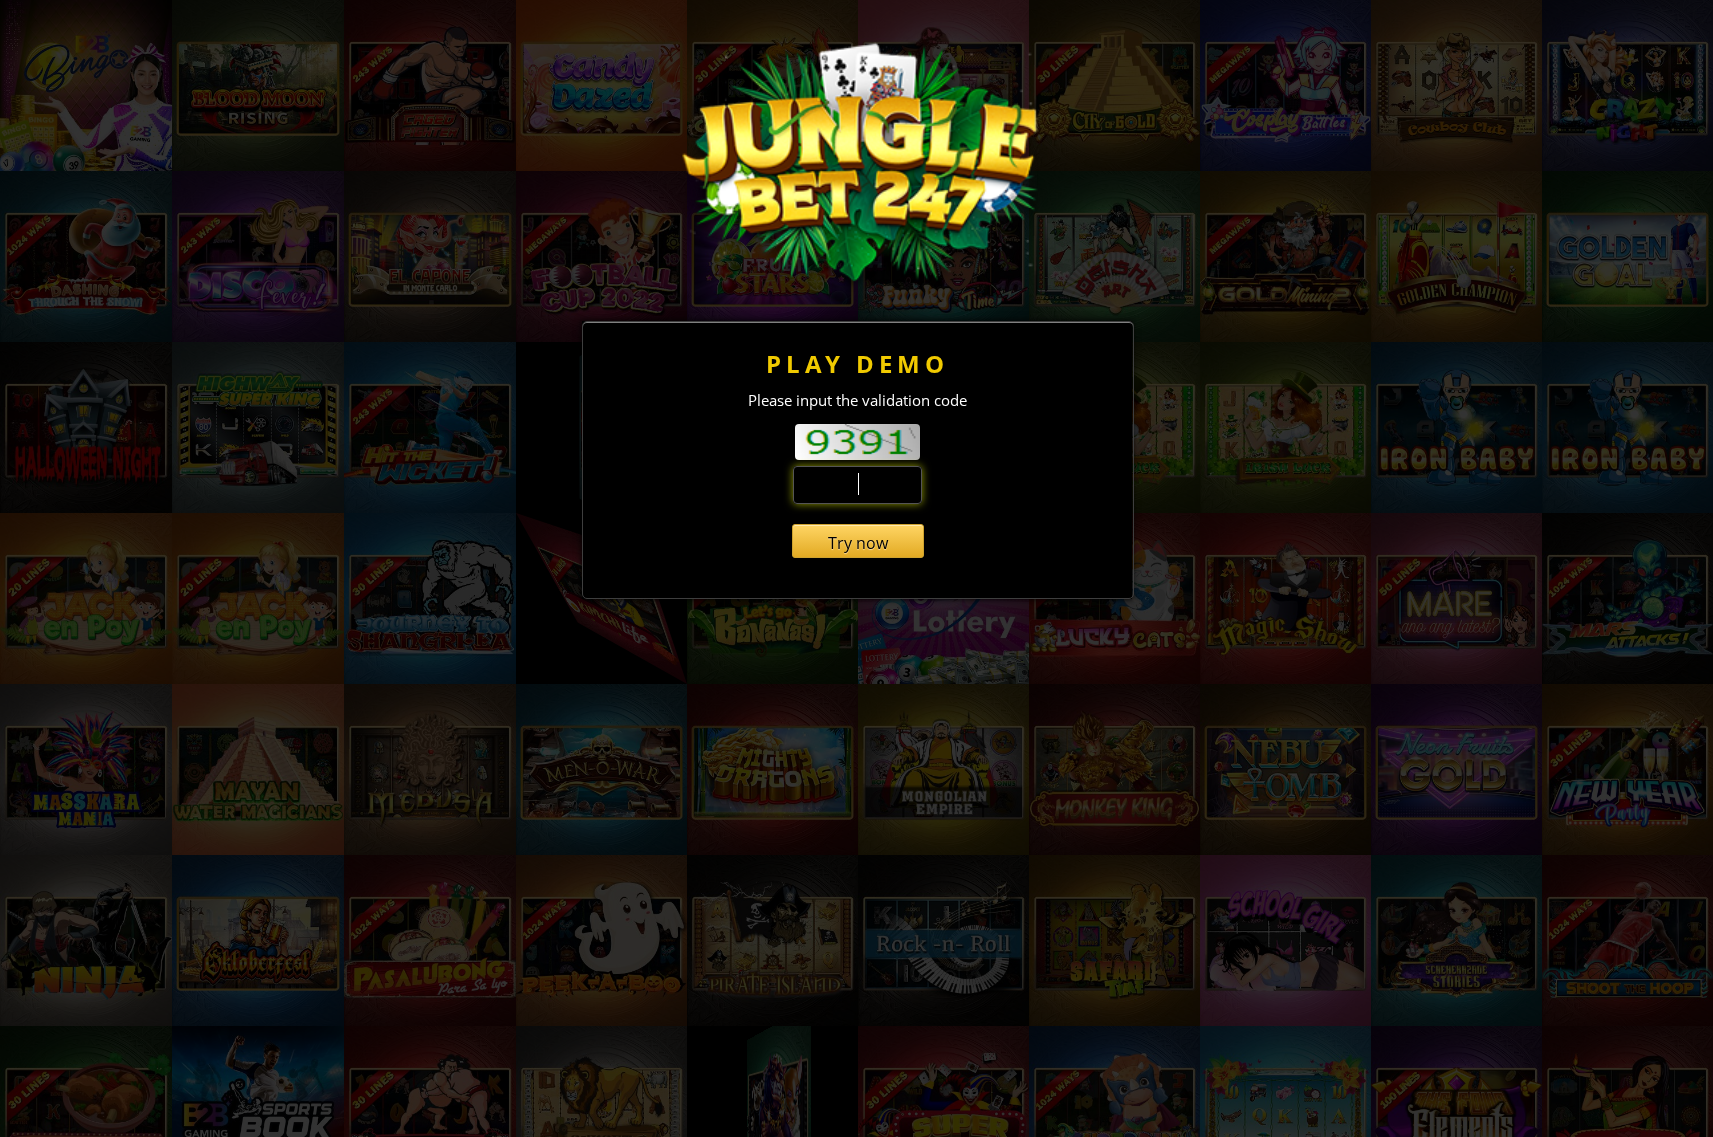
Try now (858, 543)
